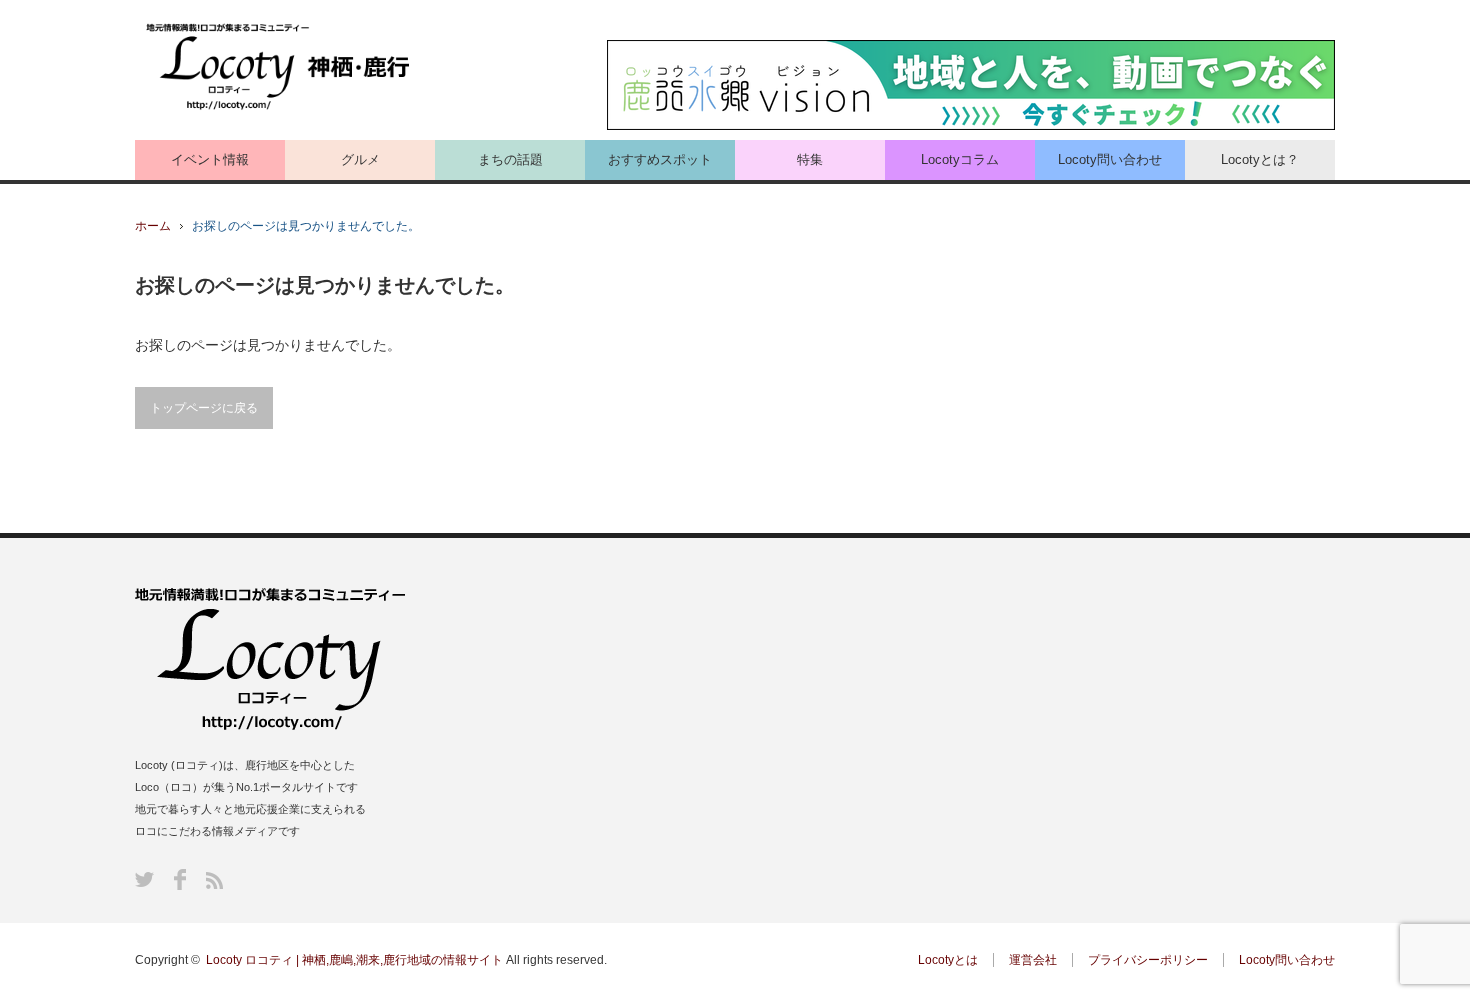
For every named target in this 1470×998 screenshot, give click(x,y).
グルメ (360, 159)
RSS (214, 880)
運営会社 (1033, 960)
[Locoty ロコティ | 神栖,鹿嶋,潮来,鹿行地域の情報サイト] (280, 67)
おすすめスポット (660, 159)
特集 (810, 159)
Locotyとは (948, 960)
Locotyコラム (960, 159)
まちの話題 (510, 159)
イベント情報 (210, 159)
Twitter (144, 879)
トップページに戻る (204, 408)
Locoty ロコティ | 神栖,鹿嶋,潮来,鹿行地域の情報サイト (354, 960)
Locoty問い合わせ (1110, 159)
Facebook (180, 879)
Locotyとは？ (1260, 159)
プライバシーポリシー (1148, 960)
